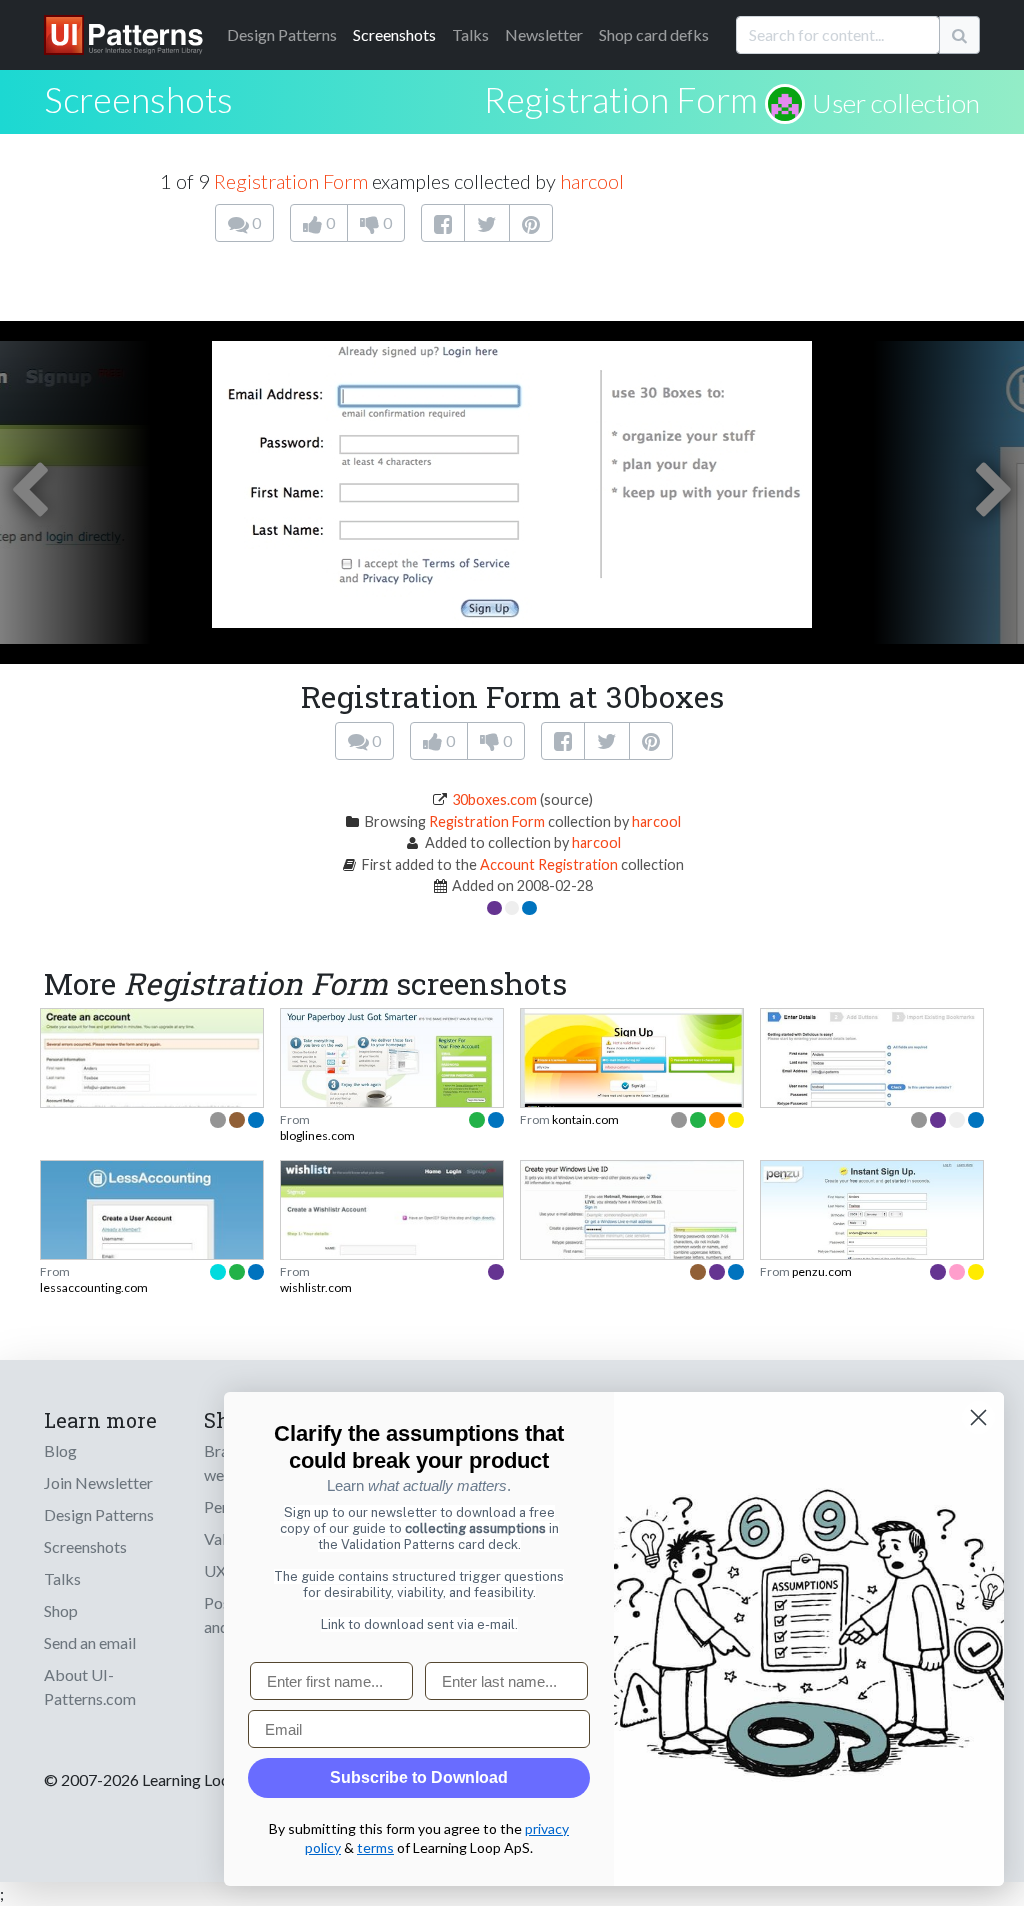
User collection (896, 103)
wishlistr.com (316, 1287)
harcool (592, 181)
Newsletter (544, 34)
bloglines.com (317, 1135)
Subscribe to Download (419, 1777)
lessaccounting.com (94, 1287)
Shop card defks (654, 34)
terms (375, 1847)
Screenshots (394, 34)
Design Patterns (99, 1514)
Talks (470, 34)
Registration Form (621, 99)
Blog (60, 1450)
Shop (61, 1610)
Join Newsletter (98, 1482)
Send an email (90, 1642)
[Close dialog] (978, 1417)
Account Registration (549, 864)
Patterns (282, 34)
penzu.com (822, 1271)
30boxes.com (494, 799)
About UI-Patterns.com (90, 1686)
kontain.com (585, 1119)
